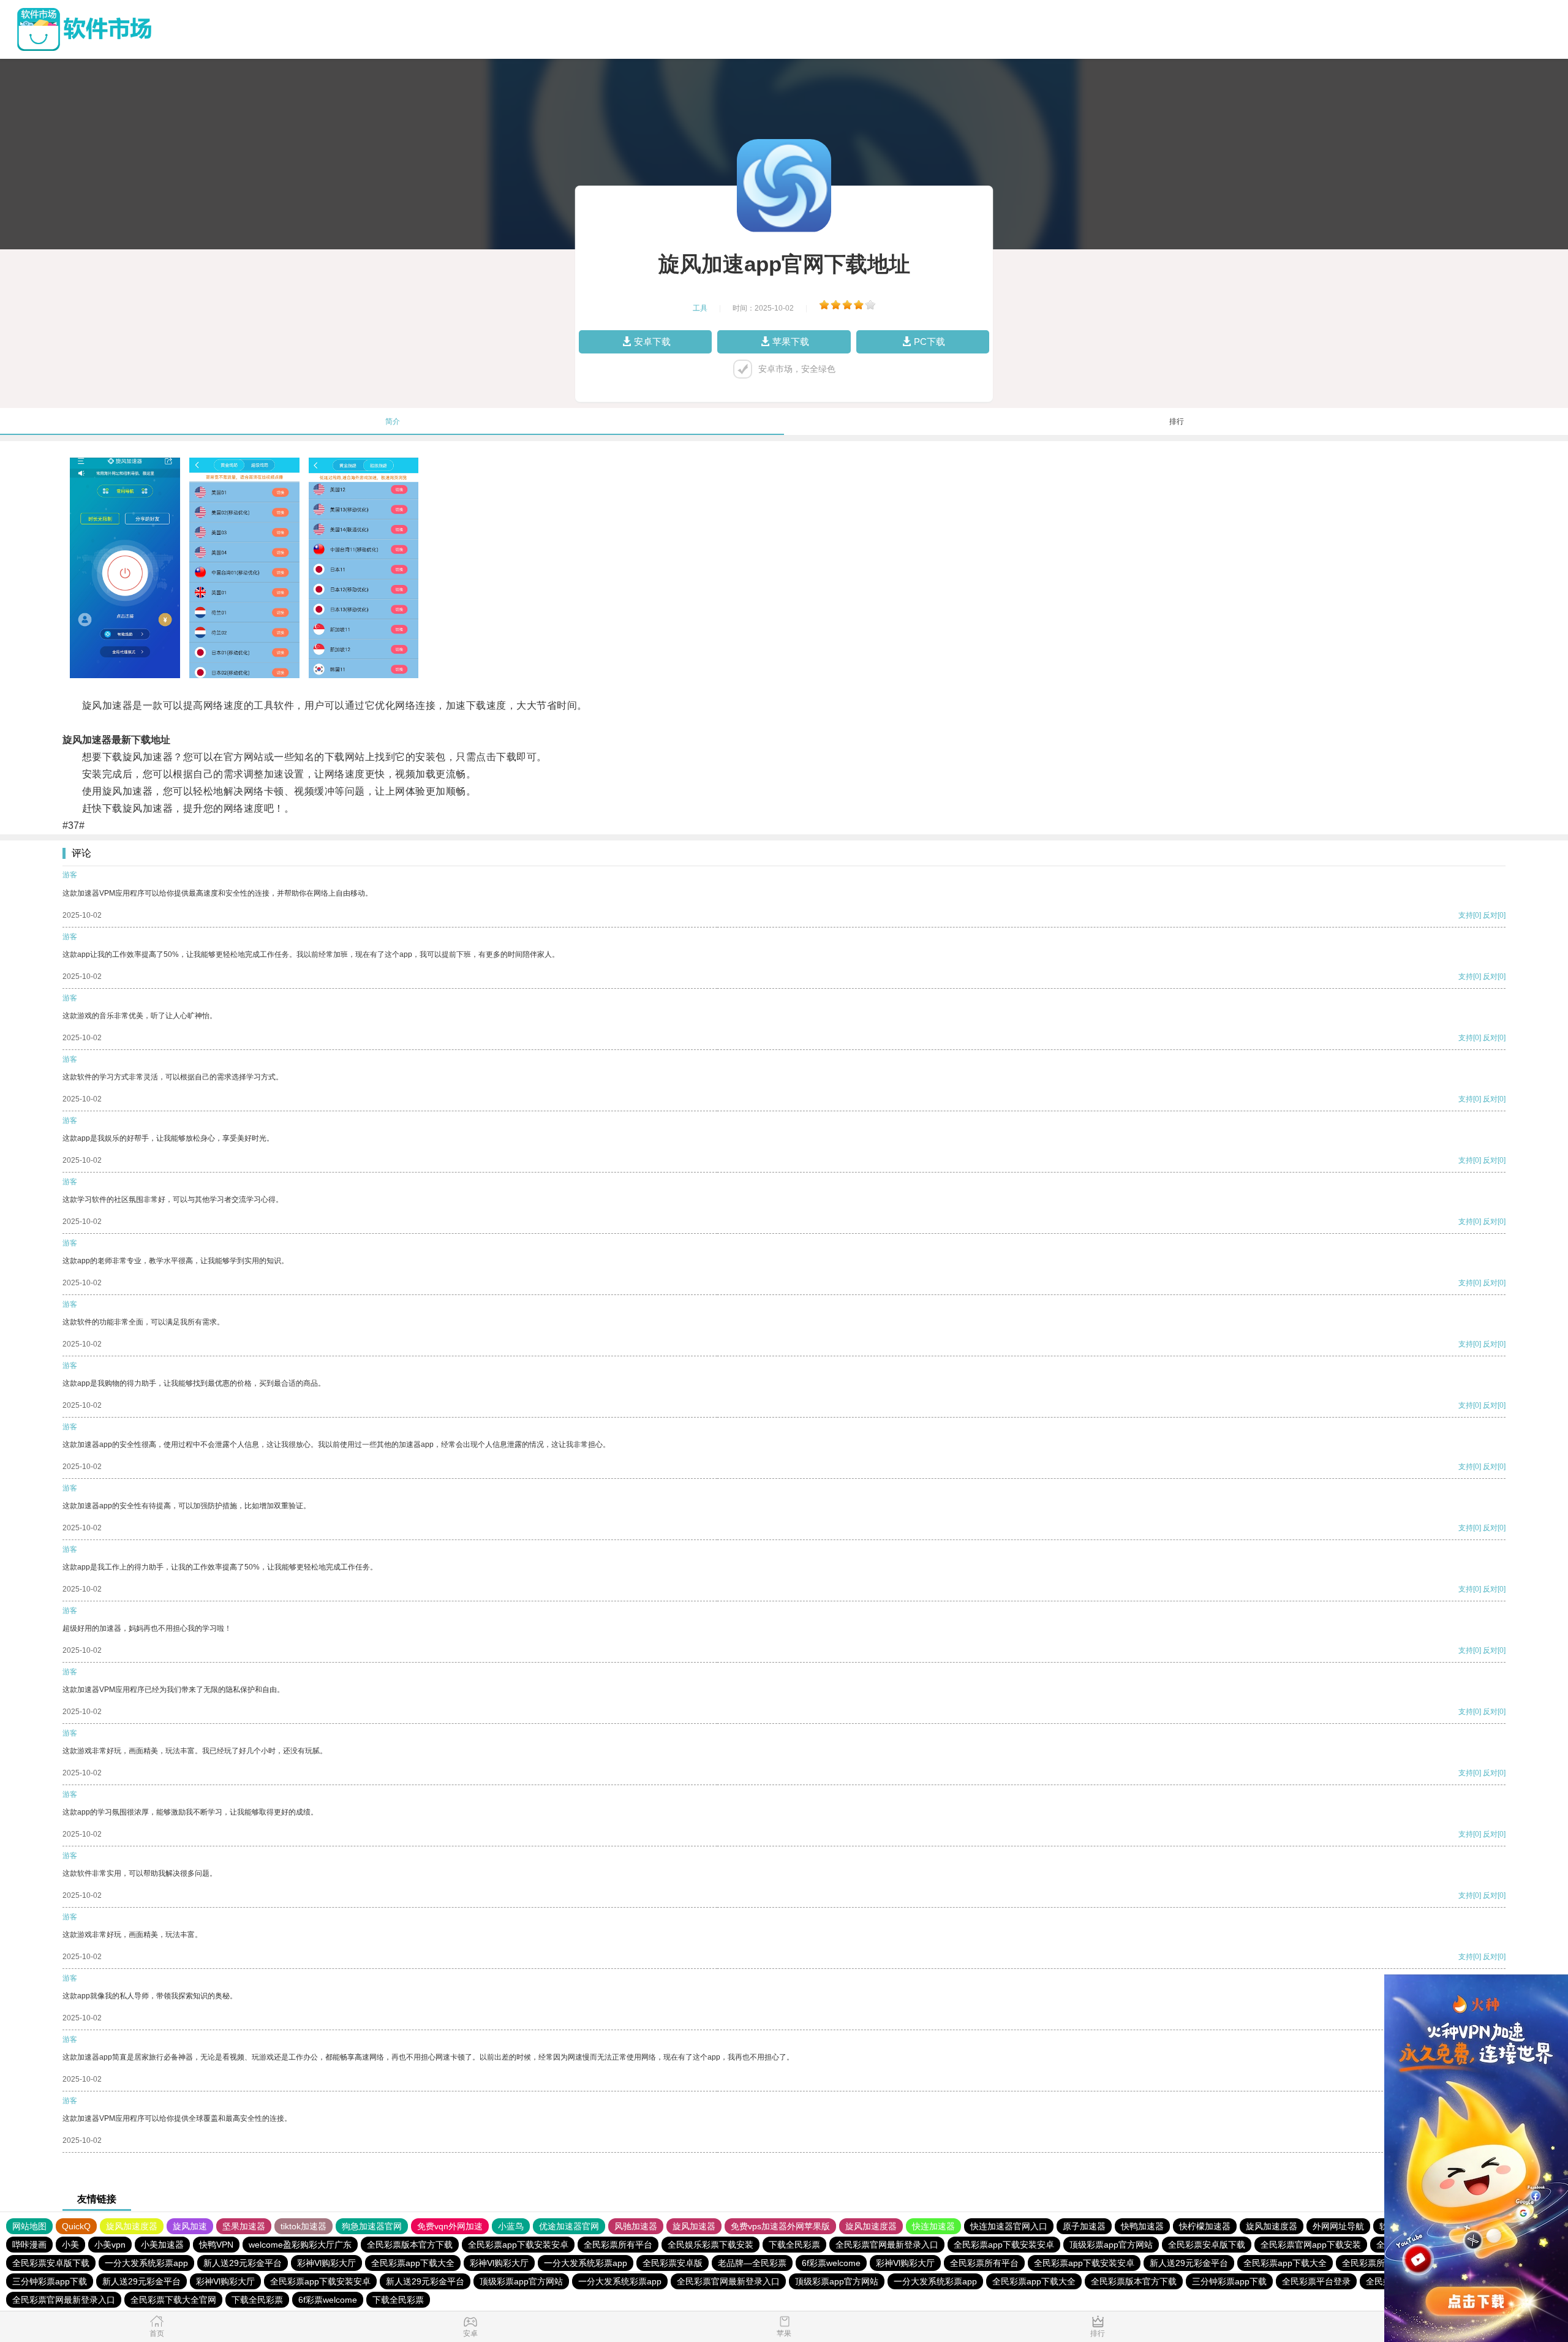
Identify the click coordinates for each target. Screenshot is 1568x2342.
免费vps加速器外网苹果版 (780, 2226)
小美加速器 (162, 2245)
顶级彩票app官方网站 (1111, 2245)
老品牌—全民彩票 (752, 2263)
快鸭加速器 (1142, 2226)
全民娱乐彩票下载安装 (710, 2245)
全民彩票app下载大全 (413, 2263)
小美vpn (110, 2245)
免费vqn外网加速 (450, 2226)
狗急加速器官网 (372, 2226)
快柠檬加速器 (1205, 2226)
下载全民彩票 (794, 2245)
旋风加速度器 (132, 2226)
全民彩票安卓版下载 (1207, 2245)
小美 (70, 2245)
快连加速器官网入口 (1009, 2226)
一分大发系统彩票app (146, 2263)
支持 (1466, 915)
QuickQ (76, 2226)
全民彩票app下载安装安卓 (518, 2245)
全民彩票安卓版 (673, 2263)
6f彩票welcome (831, 2263)
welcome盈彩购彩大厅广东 (300, 2245)
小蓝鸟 (511, 2226)
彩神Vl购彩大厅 (326, 2263)
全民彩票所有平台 (618, 2245)
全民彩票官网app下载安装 (1311, 2245)
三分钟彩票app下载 (50, 2281)
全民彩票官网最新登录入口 (887, 2245)
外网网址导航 (1338, 2226)
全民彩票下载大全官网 (173, 2300)
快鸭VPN (216, 2245)
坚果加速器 (244, 2226)
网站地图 (29, 2226)
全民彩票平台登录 (1316, 2281)
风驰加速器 (636, 2226)
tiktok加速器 (303, 2226)
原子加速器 (1084, 2226)
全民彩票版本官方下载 (410, 2245)
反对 (1490, 915)
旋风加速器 (694, 2226)
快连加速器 (933, 2226)
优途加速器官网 (569, 2226)
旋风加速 (190, 2226)
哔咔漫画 (29, 2245)
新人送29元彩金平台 (243, 2263)
